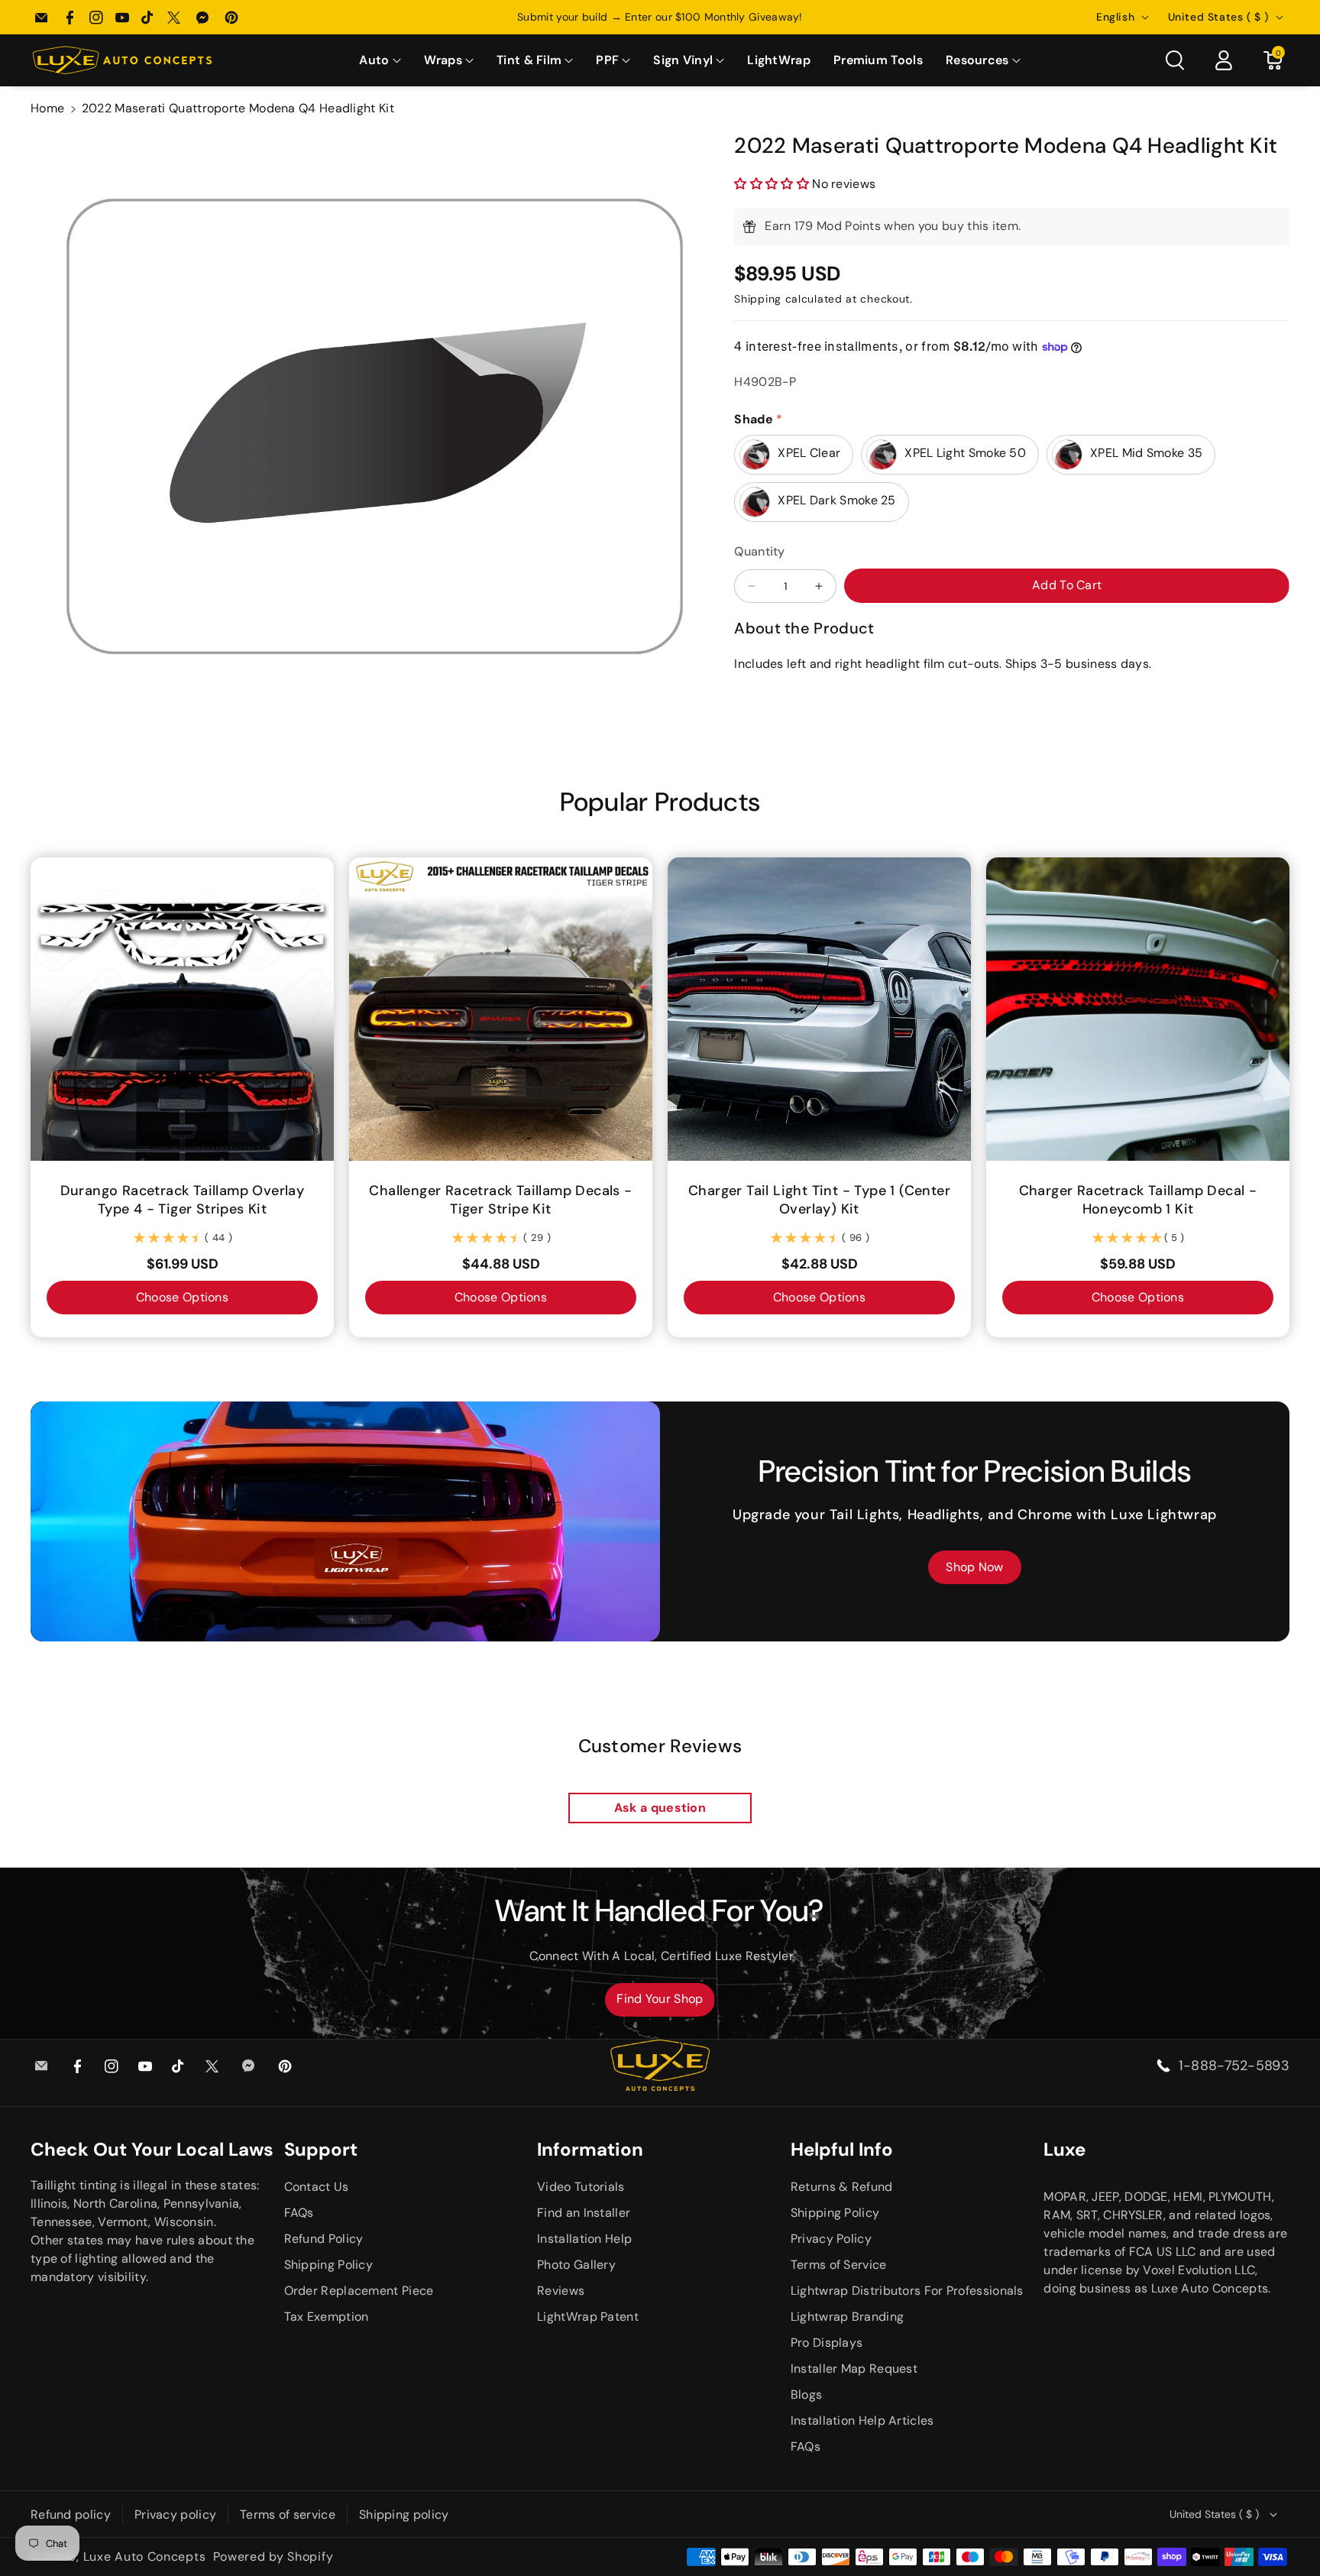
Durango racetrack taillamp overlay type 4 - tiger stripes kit (183, 1200)
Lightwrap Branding (847, 2317)
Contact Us (317, 2187)
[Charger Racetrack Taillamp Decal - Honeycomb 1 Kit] (1138, 1009)
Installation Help (584, 2239)
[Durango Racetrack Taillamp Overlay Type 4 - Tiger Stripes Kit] (182, 1009)
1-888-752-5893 (1234, 2066)
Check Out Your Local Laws (152, 2149)
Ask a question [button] (660, 1808)
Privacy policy (175, 2514)
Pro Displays (827, 2343)
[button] (380, 61)
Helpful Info (842, 2149)
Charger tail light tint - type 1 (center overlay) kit (819, 1200)
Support (321, 2149)
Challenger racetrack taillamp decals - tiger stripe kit (500, 1200)
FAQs (299, 2213)
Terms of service (288, 2514)
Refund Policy (324, 2239)
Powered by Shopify (273, 2557)
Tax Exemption (327, 2317)
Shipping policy (404, 2514)
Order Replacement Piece (359, 2291)
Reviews (561, 2291)
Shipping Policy (329, 2265)
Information (590, 2149)
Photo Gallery (576, 2265)
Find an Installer (584, 2213)
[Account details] (1224, 60)
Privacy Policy (831, 2239)
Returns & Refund (842, 2187)
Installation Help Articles (862, 2420)
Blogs (807, 2395)
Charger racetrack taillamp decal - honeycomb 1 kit (1138, 1200)
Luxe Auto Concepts (145, 2557)
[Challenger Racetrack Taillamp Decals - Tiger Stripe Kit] (501, 1009)
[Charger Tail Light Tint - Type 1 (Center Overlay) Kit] (819, 1009)
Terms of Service (839, 2265)
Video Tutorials (581, 2187)
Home (47, 108)
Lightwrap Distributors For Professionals (907, 2291)
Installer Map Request (854, 2369)
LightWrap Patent (588, 2317)
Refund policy (71, 2514)
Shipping (758, 299)
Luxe (1064, 2149)
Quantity (759, 551)
